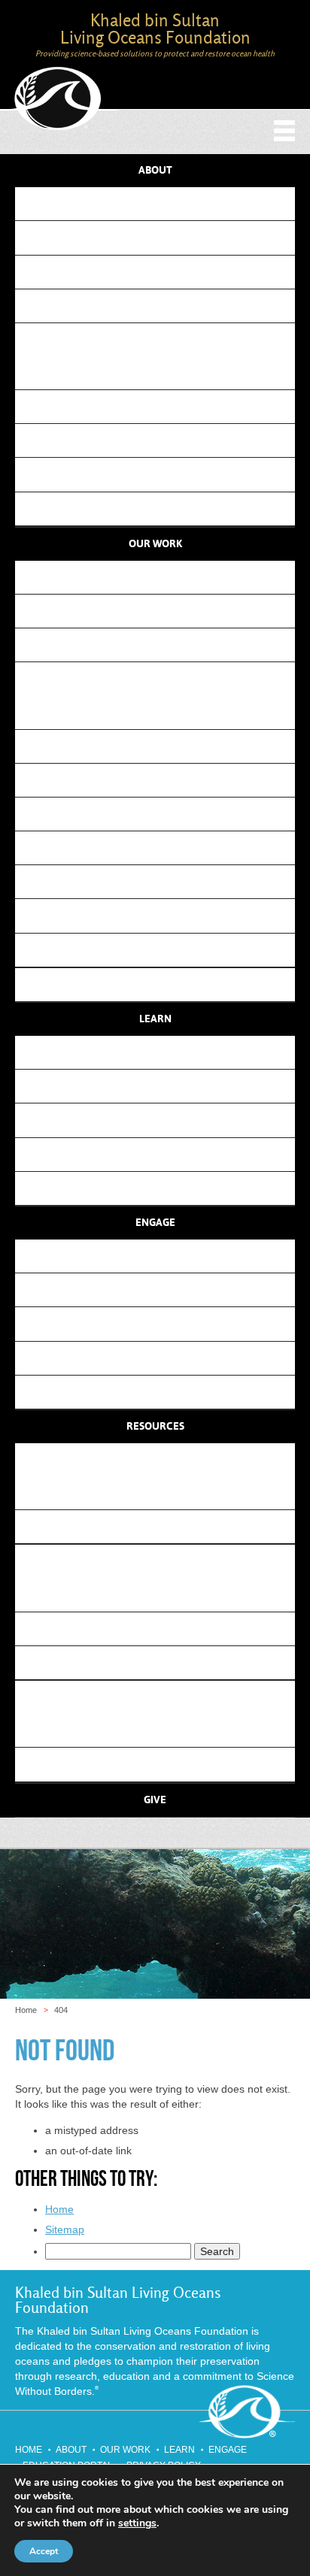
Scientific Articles (167, 1595)
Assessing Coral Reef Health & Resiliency (166, 915)
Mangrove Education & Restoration (167, 780)
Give (155, 1800)
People (161, 237)
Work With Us (161, 1358)
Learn (155, 1019)
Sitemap (65, 2229)
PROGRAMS (161, 678)
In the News (167, 1730)
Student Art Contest (167, 712)
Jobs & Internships (161, 1392)
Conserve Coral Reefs (161, 577)
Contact (161, 306)
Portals (161, 1459)
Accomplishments (166, 372)
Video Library (161, 1188)
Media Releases (167, 1764)
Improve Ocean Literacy (161, 645)
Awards (167, 406)
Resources (155, 1427)
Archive (167, 509)
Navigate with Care (167, 848)
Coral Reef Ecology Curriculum (161, 1052)
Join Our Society (161, 1323)
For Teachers (161, 1154)
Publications (161, 984)
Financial (161, 272)
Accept (44, 2551)
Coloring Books (161, 1120)
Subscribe (161, 1256)
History (161, 339)
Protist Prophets (166, 881)
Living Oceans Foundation (59, 99)
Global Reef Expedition (166, 440)
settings (137, 2523)
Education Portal (166, 1526)
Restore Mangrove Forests (161, 611)
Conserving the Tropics (166, 746)
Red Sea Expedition (166, 474)
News (161, 1697)
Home (26, 2010)
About (155, 171)
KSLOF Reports (166, 1629)
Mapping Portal (166, 1492)
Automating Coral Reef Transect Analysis (166, 950)
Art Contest (161, 1086)
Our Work (155, 544)
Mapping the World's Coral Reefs (166, 814)
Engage (155, 1223)
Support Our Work (161, 1290)
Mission (161, 203)
